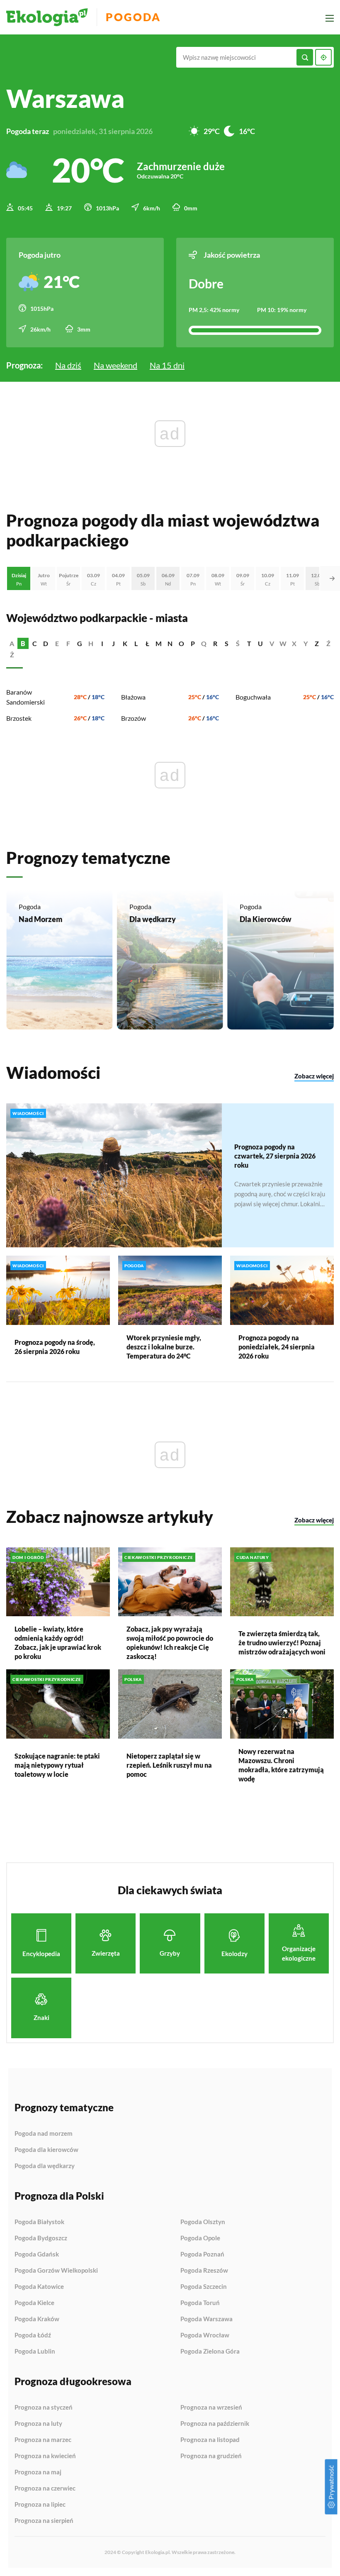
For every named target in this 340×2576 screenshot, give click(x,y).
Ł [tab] (147, 643)
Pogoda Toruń (200, 2303)
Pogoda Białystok (39, 2222)
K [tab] (125, 643)
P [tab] (193, 643)
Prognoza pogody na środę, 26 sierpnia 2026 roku (55, 1347)
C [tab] (35, 643)
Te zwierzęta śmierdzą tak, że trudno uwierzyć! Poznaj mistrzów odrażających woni (282, 1643)
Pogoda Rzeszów (204, 2271)
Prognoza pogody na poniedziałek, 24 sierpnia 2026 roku (277, 1347)
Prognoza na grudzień (211, 2456)
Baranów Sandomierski (25, 697)
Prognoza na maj (38, 2472)
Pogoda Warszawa (206, 2319)
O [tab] (181, 643)
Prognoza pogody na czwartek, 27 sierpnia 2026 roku (275, 1156)
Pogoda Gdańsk (37, 2254)
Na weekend (115, 365)
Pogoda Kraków (37, 2319)
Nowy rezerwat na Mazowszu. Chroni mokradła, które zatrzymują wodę (281, 1765)
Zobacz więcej (314, 1076)
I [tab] (102, 643)
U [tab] (260, 643)
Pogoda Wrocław (205, 2335)
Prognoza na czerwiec (45, 2488)
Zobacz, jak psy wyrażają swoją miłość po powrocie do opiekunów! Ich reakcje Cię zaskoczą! (170, 1643)
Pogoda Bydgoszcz (41, 2238)
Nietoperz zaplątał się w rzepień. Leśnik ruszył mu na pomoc (169, 1765)
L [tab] (136, 643)
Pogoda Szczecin (204, 2287)
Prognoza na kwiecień (45, 2456)
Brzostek (19, 718)
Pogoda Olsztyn (203, 2222)
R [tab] (215, 643)
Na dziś (68, 365)
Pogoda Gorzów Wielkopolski (56, 2271)
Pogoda (133, 17)
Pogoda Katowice (39, 2287)
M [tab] (159, 643)
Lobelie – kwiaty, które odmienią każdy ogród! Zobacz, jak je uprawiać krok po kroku (58, 1643)
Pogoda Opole (200, 2238)
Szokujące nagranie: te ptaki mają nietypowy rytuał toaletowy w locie (57, 1765)
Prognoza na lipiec (40, 2505)
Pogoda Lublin (35, 2351)
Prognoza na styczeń (44, 2408)
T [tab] (249, 643)
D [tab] (46, 643)
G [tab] (80, 643)
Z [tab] (317, 643)
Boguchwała (253, 697)
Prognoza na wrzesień (211, 2408)
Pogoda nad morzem (44, 2134)
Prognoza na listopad (210, 2440)
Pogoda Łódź (33, 2335)
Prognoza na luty (38, 2424)
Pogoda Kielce (34, 2303)
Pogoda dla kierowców (46, 2150)
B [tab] (23, 643)
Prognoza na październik (215, 2424)
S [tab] (227, 643)
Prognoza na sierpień (44, 2521)
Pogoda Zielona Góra (210, 2351)
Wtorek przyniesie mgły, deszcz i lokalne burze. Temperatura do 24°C (164, 1347)
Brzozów (134, 718)
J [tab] (113, 643)
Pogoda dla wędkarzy (45, 2166)
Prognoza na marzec (43, 2440)
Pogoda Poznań (202, 2254)
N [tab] (170, 643)
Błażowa (133, 697)
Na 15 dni (167, 365)
